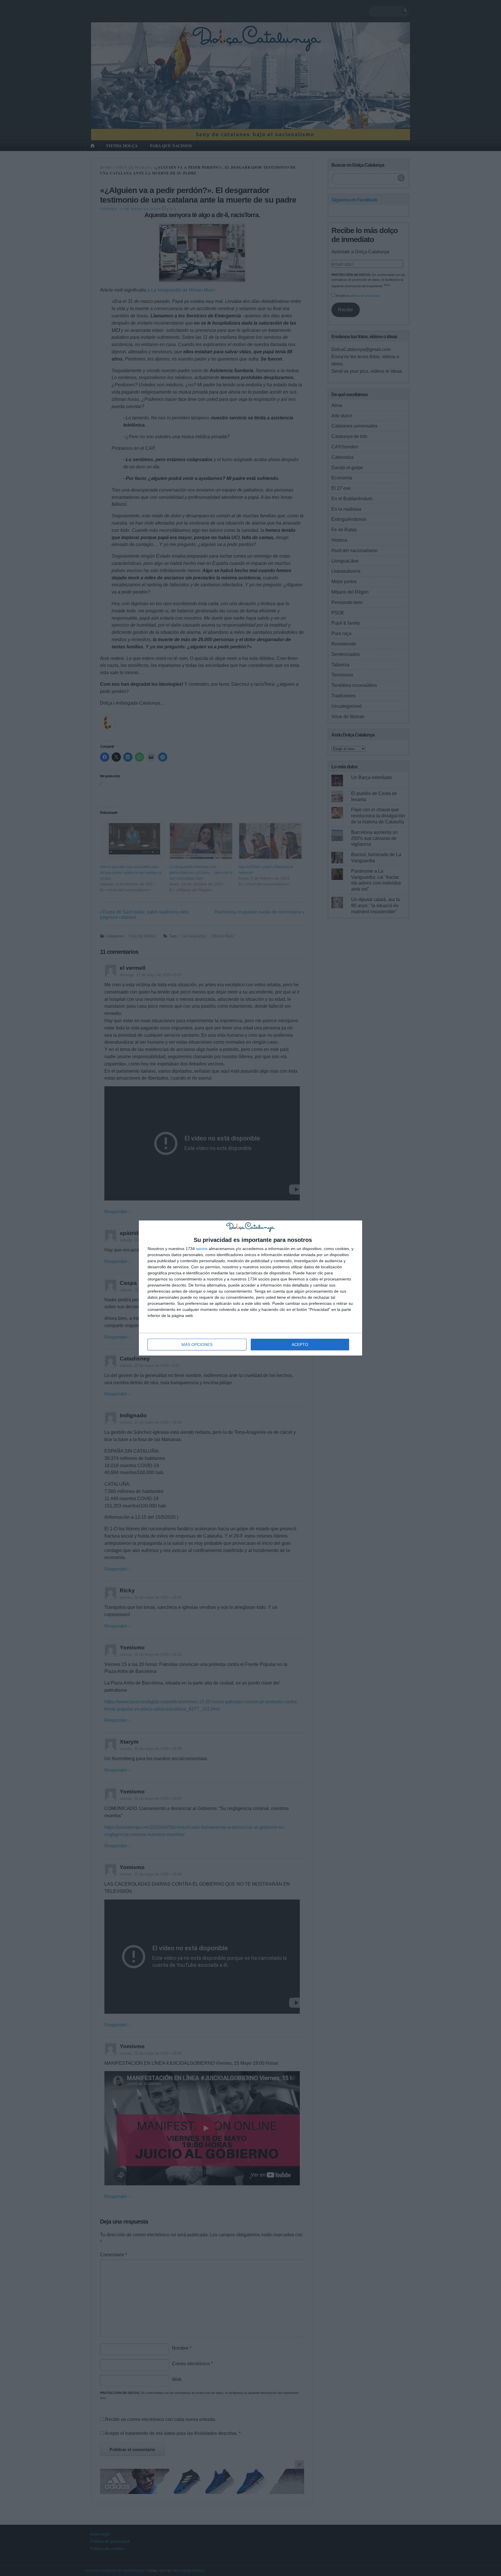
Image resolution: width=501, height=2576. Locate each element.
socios (202, 1249)
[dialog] (251, 1288)
